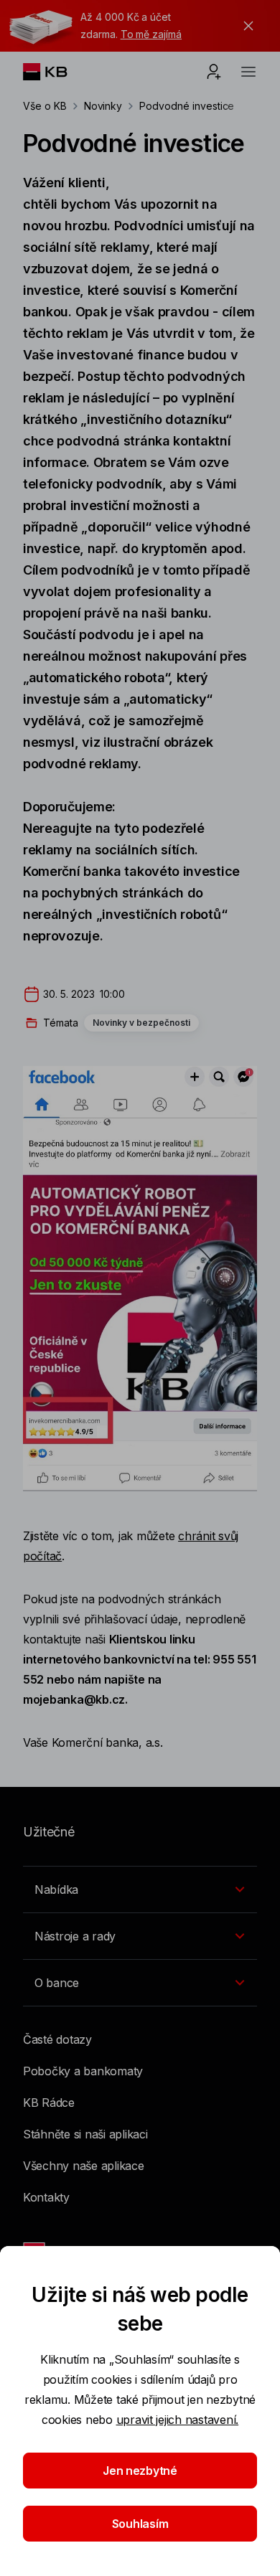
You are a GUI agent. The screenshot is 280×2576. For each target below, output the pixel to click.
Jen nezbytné (140, 2471)
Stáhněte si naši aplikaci (85, 2134)
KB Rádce (49, 2103)
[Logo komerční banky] (56, 72)
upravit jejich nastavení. (178, 2420)
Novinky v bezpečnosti (141, 1023)
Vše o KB (45, 106)
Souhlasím (140, 2524)
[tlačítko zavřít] (245, 26)
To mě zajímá (151, 34)
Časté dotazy (57, 2039)
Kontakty (46, 2197)
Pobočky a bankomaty (83, 2071)
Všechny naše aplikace (84, 2166)
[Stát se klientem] (214, 72)
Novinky (103, 106)
